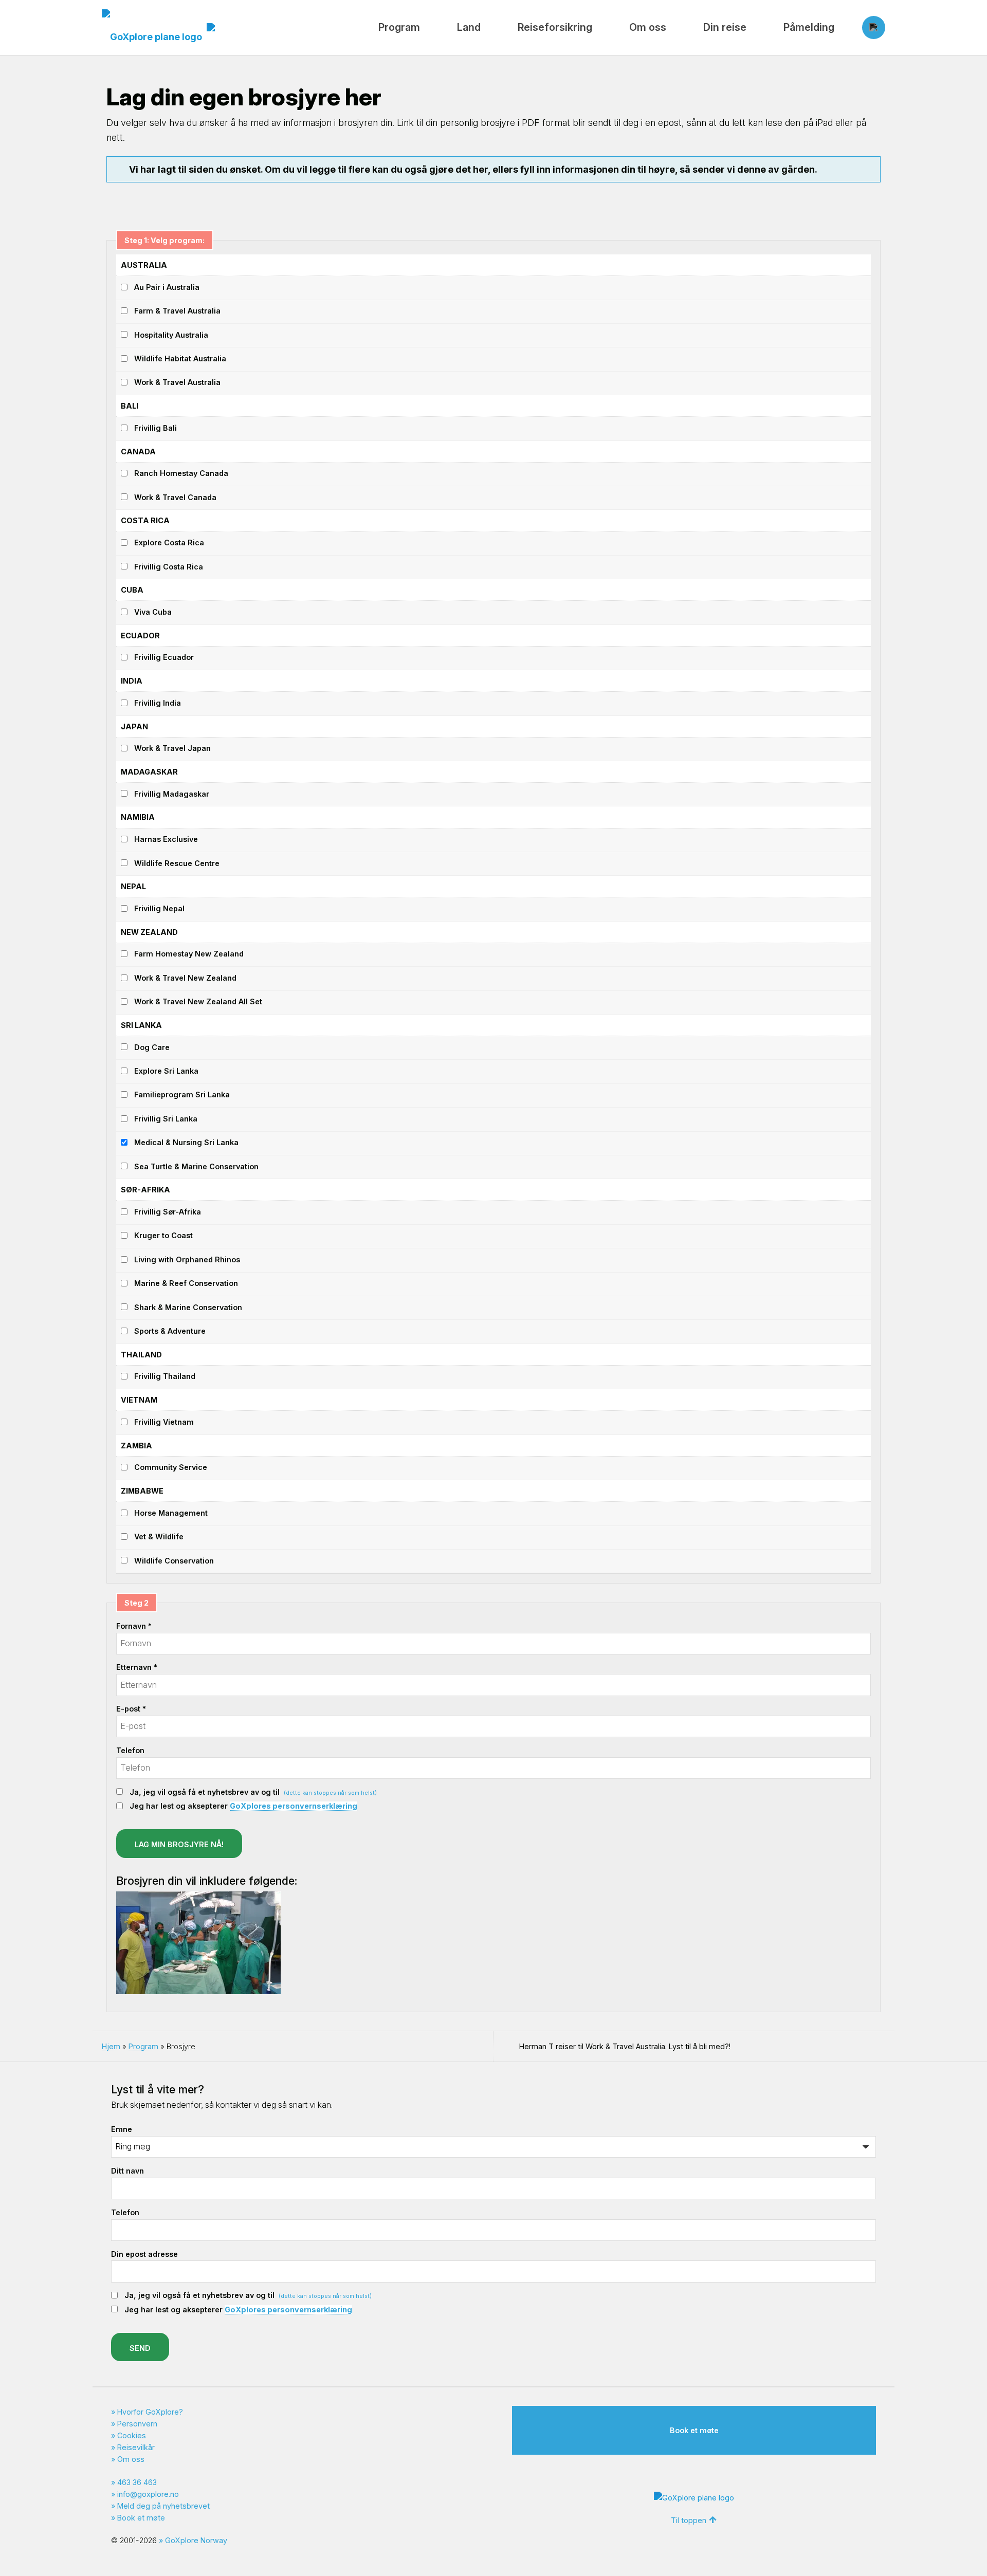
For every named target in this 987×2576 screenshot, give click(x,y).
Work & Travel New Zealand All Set (198, 1001)
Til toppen (689, 2520)
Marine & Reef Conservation (186, 1283)
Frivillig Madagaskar (172, 794)
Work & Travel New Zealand (185, 978)
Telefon (130, 1750)
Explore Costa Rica (169, 542)
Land (469, 27)
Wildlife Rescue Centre (177, 863)
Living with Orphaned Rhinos (187, 1259)
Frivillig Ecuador (164, 657)
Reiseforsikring (555, 27)
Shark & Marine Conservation (188, 1307)
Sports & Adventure (170, 1331)
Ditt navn (127, 2171)
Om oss (648, 27)
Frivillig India (158, 703)
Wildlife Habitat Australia (180, 358)
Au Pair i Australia (167, 287)
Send (140, 2348)
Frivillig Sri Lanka (166, 1119)
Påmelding (809, 27)
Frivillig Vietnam (164, 1422)
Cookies (132, 2435)
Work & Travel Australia (177, 382)
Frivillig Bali (156, 428)
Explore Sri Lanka (166, 1071)
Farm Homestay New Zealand (189, 954)
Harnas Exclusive (166, 839)
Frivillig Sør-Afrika (168, 1212)
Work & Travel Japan (172, 748)
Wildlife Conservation (174, 1561)
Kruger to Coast (163, 1235)
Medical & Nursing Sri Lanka (186, 1142)
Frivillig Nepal (159, 908)
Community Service (171, 1467)
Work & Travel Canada (175, 497)
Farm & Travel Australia (177, 311)
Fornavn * (134, 1626)
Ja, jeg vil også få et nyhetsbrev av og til (253, 1792)
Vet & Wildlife (159, 1537)
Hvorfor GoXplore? (150, 2412)
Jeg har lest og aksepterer (243, 1806)
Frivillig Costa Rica (169, 567)
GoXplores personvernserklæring (294, 1806)
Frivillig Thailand (165, 1376)
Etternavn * (137, 1667)
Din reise (725, 27)
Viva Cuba (153, 612)
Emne (122, 2129)
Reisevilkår (136, 2447)
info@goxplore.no (148, 2494)
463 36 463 (137, 2482)
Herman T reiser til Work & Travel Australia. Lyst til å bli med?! (625, 2046)
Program (399, 27)
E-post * (131, 1709)
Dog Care (152, 1047)
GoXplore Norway (196, 2540)
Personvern (137, 2424)
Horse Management (171, 1513)
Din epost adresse (144, 2254)
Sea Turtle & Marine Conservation (196, 1166)
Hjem (111, 2046)
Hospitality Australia (171, 335)
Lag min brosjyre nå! (179, 1844)
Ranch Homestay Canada (181, 473)
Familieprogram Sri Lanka (182, 1094)
